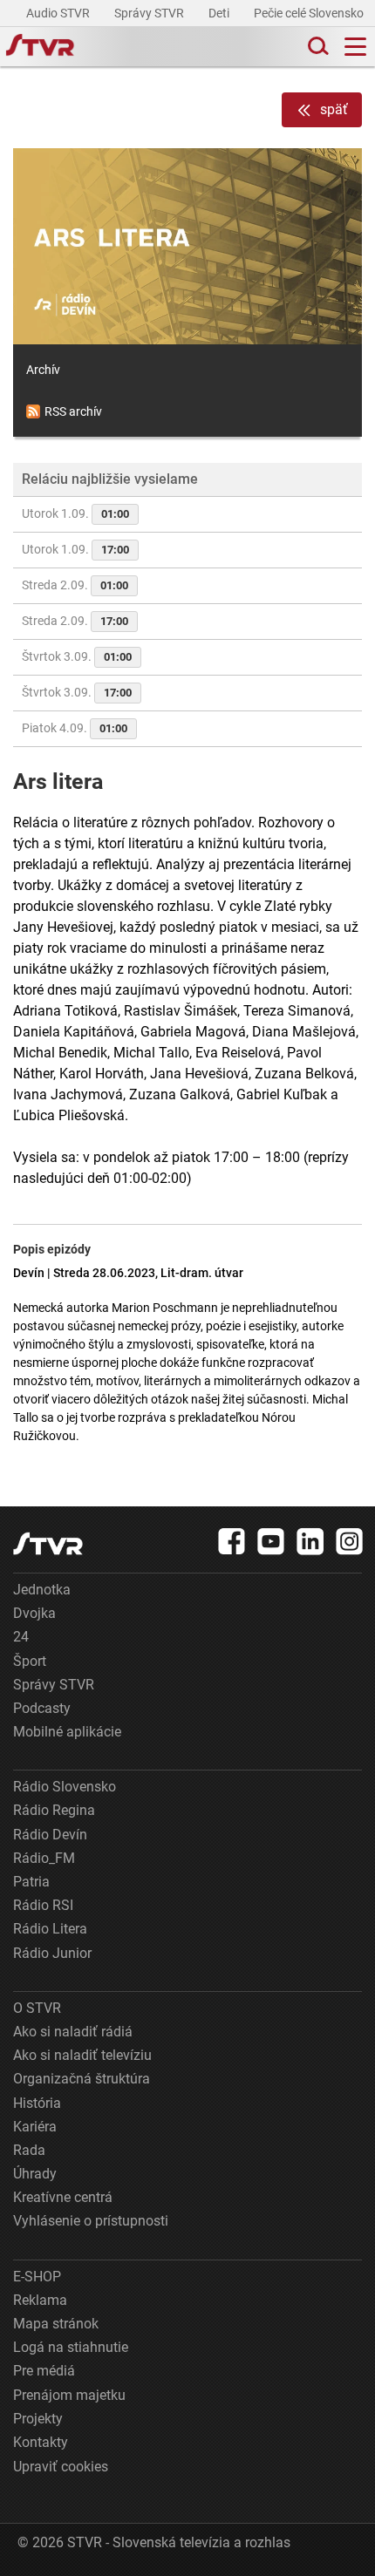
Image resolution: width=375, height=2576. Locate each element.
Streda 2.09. (75, 585)
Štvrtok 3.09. (77, 656)
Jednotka (42, 1590)
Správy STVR (150, 13)
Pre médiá (44, 2371)
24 (21, 1637)
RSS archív (73, 411)
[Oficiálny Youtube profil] (271, 1541)
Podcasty (42, 1708)
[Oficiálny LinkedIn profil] (310, 1541)
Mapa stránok (56, 2324)
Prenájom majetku (69, 2395)
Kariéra (35, 2127)
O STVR (37, 2008)
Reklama (40, 2300)
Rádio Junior (52, 1953)
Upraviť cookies (61, 2467)
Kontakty (41, 2442)
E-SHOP (37, 2277)
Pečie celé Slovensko (310, 13)
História (37, 2103)
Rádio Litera (50, 1929)
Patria (31, 1882)
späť (334, 109)
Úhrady (35, 2174)
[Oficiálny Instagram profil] (350, 1541)
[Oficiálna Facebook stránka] (232, 1541)
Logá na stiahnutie (71, 2347)
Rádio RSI (43, 1905)
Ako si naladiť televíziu (82, 2055)
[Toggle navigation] (355, 47)
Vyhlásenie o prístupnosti (91, 2221)
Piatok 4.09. (75, 728)
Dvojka (34, 1613)
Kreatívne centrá (63, 2197)
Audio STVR (59, 13)
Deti (220, 13)
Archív (43, 370)
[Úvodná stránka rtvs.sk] (40, 47)
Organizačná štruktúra (82, 2079)
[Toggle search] (317, 47)
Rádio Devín (50, 1835)
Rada (29, 2150)
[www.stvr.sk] (48, 1543)
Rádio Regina (54, 1810)
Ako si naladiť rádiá (73, 2032)
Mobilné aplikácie (67, 1732)
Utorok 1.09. (75, 513)
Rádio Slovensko (65, 1787)
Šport (30, 1661)
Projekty (38, 2419)
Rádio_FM (44, 1858)
